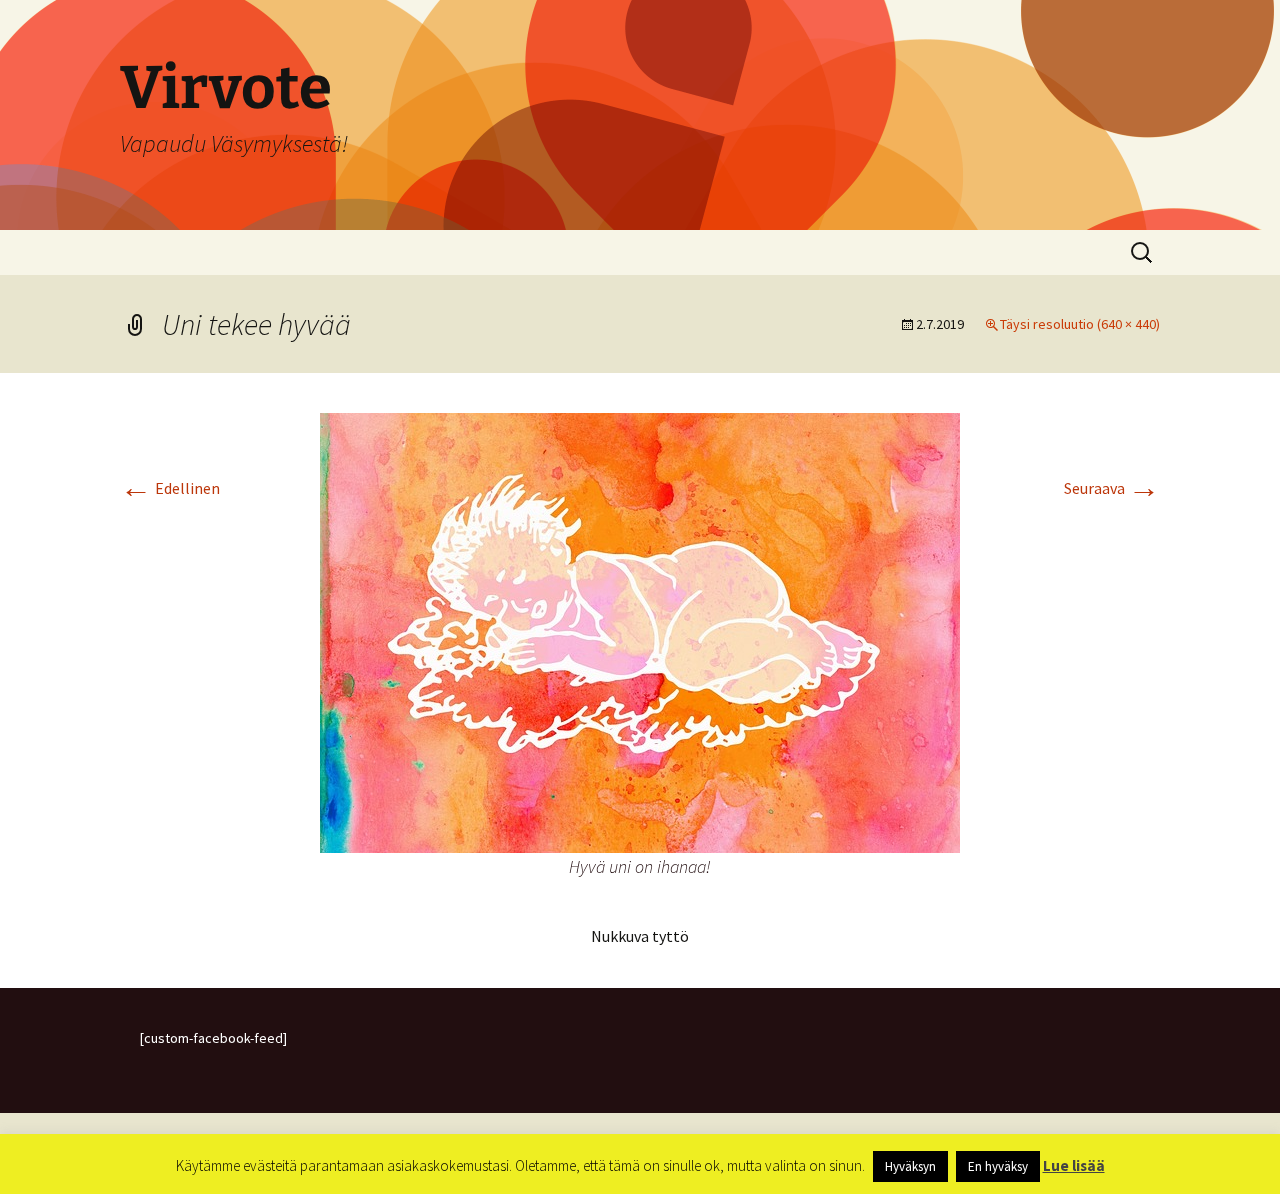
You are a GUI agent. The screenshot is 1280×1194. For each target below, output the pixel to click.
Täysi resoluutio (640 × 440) (1080, 324)
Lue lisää (1074, 1165)
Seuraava (1112, 488)
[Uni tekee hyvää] (640, 631)
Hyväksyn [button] (910, 1166)
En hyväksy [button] (998, 1166)
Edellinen (170, 488)
